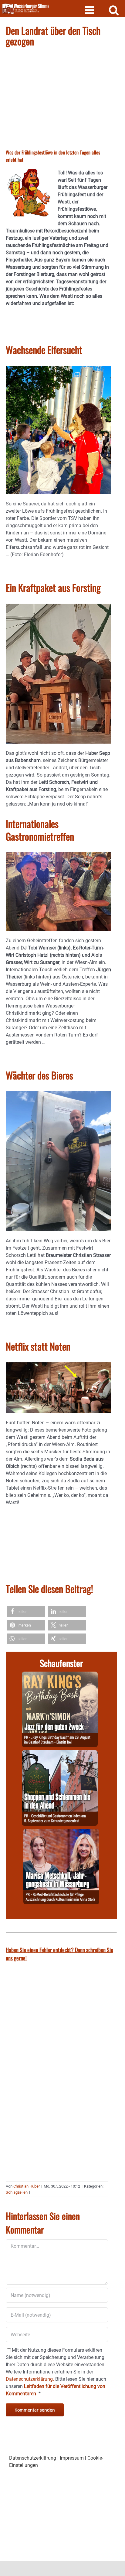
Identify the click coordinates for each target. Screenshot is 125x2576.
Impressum (72, 2458)
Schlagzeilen (17, 2192)
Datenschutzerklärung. (30, 2379)
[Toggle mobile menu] (90, 10)
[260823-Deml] (60, 1754)
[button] (26, 1612)
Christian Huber (27, 2186)
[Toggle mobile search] (114, 10)
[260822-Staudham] (60, 1675)
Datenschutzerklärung (33, 2458)
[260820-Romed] (61, 1832)
